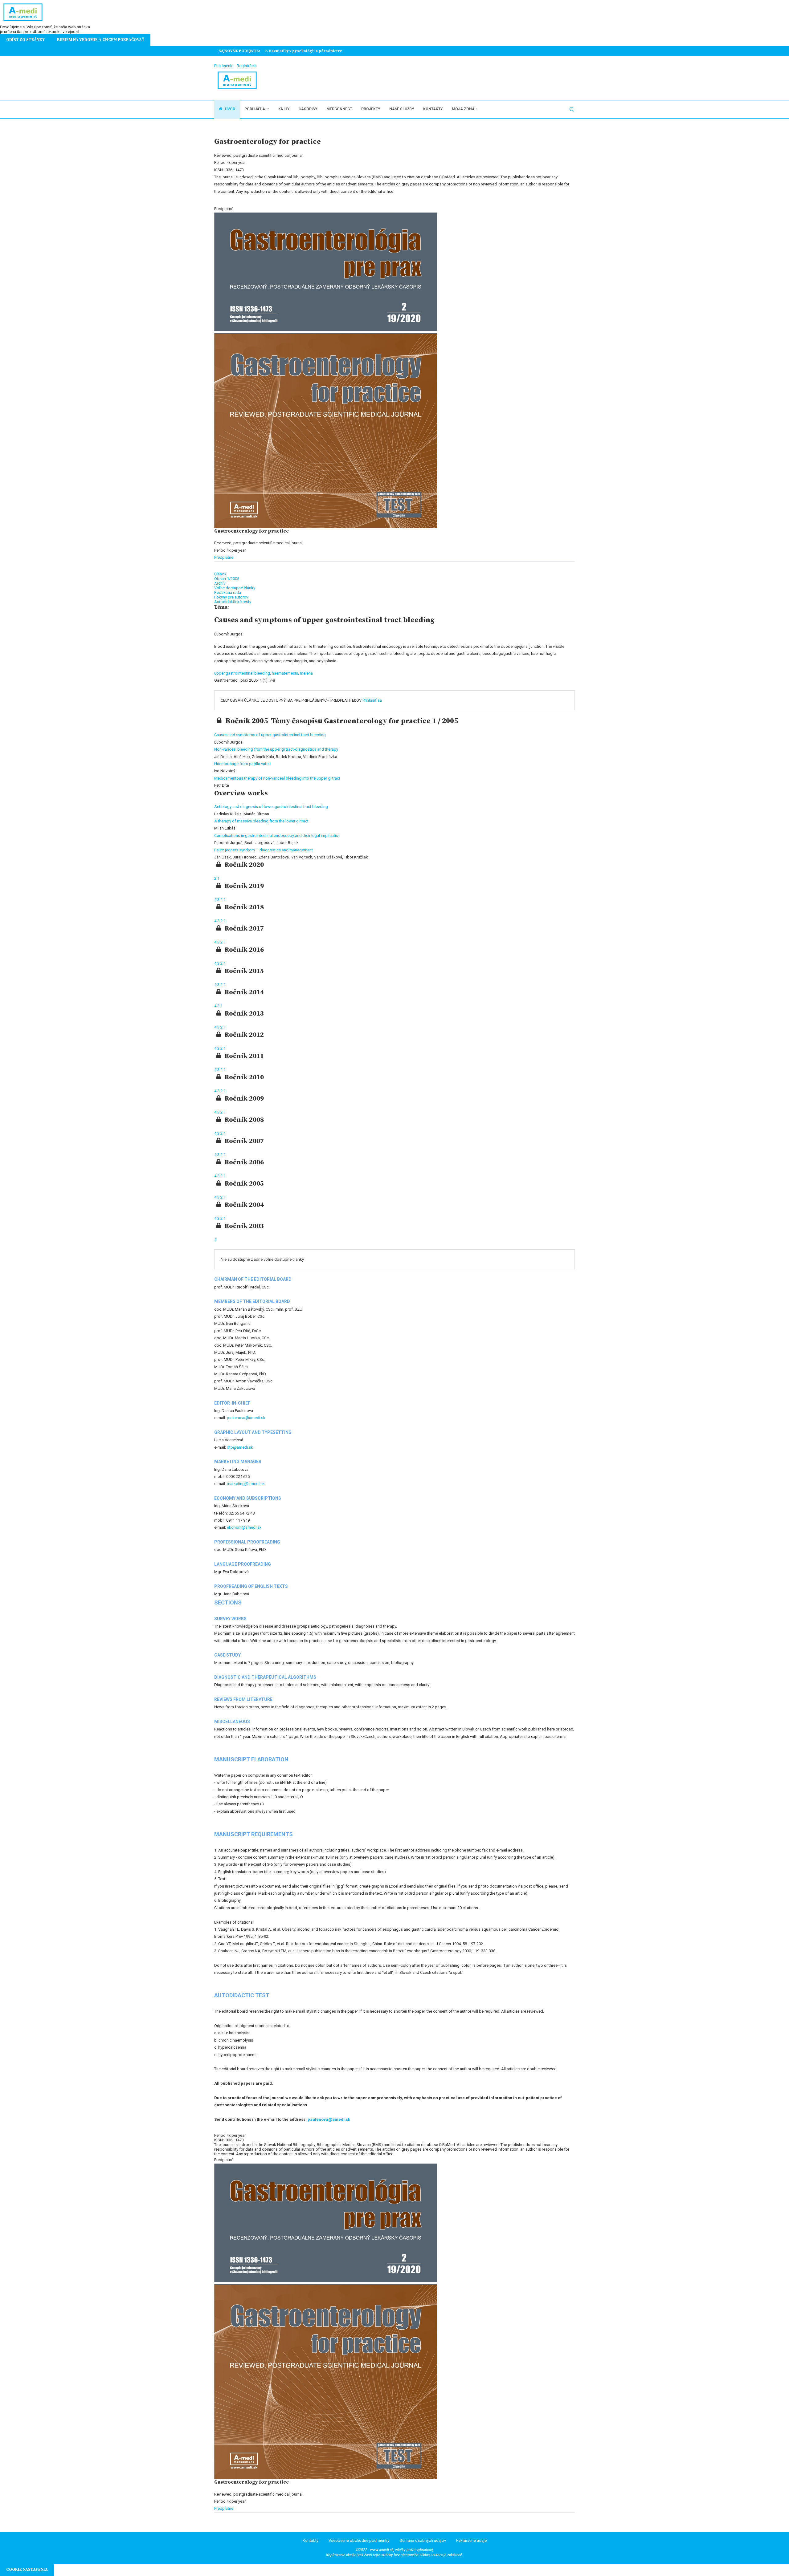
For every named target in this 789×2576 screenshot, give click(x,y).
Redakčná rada (228, 592)
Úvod (230, 109)
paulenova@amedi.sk (246, 1418)
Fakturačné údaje (471, 2540)
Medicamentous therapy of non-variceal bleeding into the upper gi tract (277, 778)
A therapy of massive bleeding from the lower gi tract (261, 821)
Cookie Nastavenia (27, 2570)
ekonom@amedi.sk (244, 1527)
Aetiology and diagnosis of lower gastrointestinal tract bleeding (271, 807)
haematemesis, (286, 673)
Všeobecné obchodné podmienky (359, 2540)
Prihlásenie (224, 66)
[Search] (572, 109)
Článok (220, 574)
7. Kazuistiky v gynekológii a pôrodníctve (303, 51)
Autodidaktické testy (233, 602)
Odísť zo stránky (25, 40)
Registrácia (247, 66)
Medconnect (339, 109)
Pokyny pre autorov (231, 597)
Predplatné (224, 557)
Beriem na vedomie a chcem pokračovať (101, 40)
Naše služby (402, 109)
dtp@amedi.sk (240, 1447)
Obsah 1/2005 (227, 579)
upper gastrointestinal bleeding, (243, 673)
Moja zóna (463, 109)
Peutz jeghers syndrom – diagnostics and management (264, 850)
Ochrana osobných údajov (423, 2540)
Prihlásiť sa (372, 700)
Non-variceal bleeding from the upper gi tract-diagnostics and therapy (276, 749)
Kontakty (433, 109)
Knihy (284, 109)
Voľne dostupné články (235, 588)
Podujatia (255, 109)
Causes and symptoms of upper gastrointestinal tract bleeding (270, 735)
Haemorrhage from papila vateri (242, 764)
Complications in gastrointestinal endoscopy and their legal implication (277, 836)
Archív (220, 583)
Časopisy (308, 109)
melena (306, 673)
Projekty (371, 109)
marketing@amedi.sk (246, 1484)
